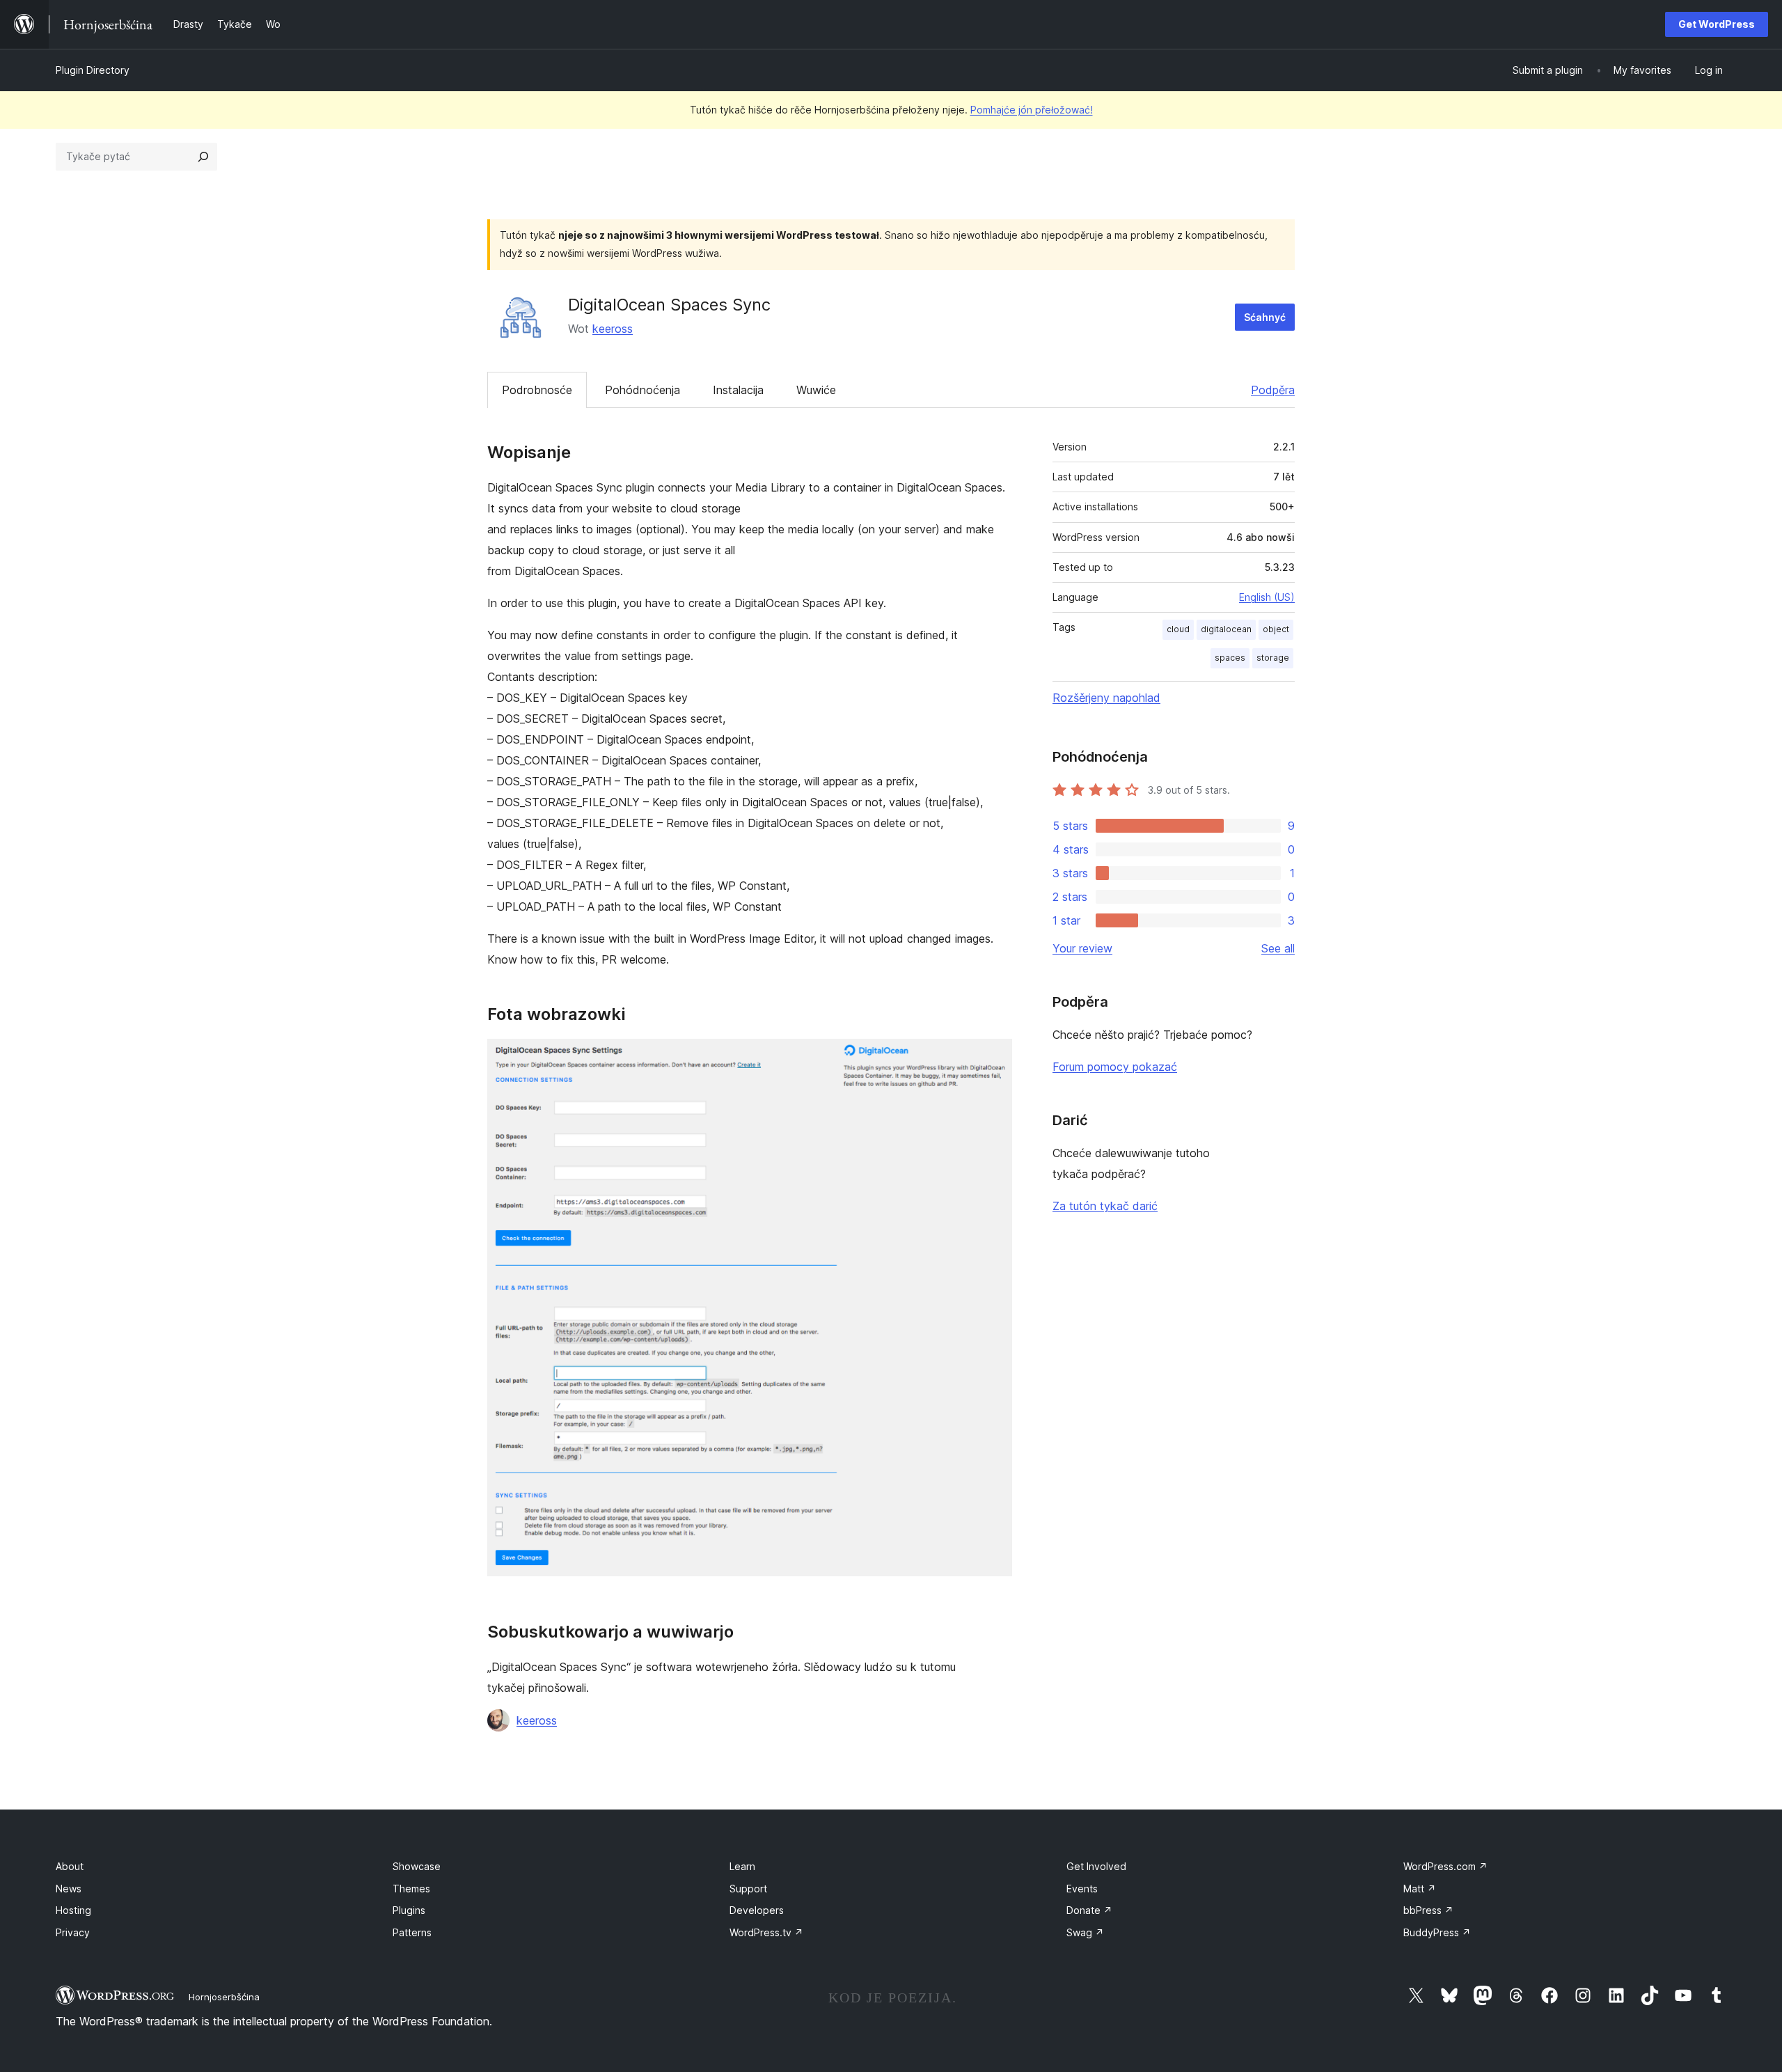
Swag (1085, 1932)
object (1276, 629)
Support (748, 1889)
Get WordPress (1717, 24)
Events (1082, 1889)
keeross (613, 329)
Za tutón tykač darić (1105, 1206)
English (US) (1267, 597)
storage (1273, 658)
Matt (1420, 1889)
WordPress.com (1445, 1866)
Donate (1089, 1910)
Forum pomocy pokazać (1115, 1067)
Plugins (409, 1910)
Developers (757, 1910)
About (70, 1866)
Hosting (73, 1910)
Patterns (412, 1932)
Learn (742, 1866)
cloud (1178, 629)
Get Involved (1096, 1866)
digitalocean (1226, 629)
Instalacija (738, 390)
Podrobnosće (537, 390)
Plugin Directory (93, 70)
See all (1278, 948)
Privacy (73, 1932)
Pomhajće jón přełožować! (1032, 110)
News (69, 1889)
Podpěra (1273, 390)
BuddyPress (1437, 1932)
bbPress (1428, 1910)
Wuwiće (816, 390)
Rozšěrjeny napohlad (1106, 698)
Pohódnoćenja (642, 390)
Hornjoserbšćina (224, 1997)
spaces (1230, 658)
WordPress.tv (766, 1932)
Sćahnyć (1265, 317)
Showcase (417, 1866)
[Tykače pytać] (203, 157)
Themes (411, 1889)
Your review (1082, 948)
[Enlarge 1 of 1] (993, 1058)
